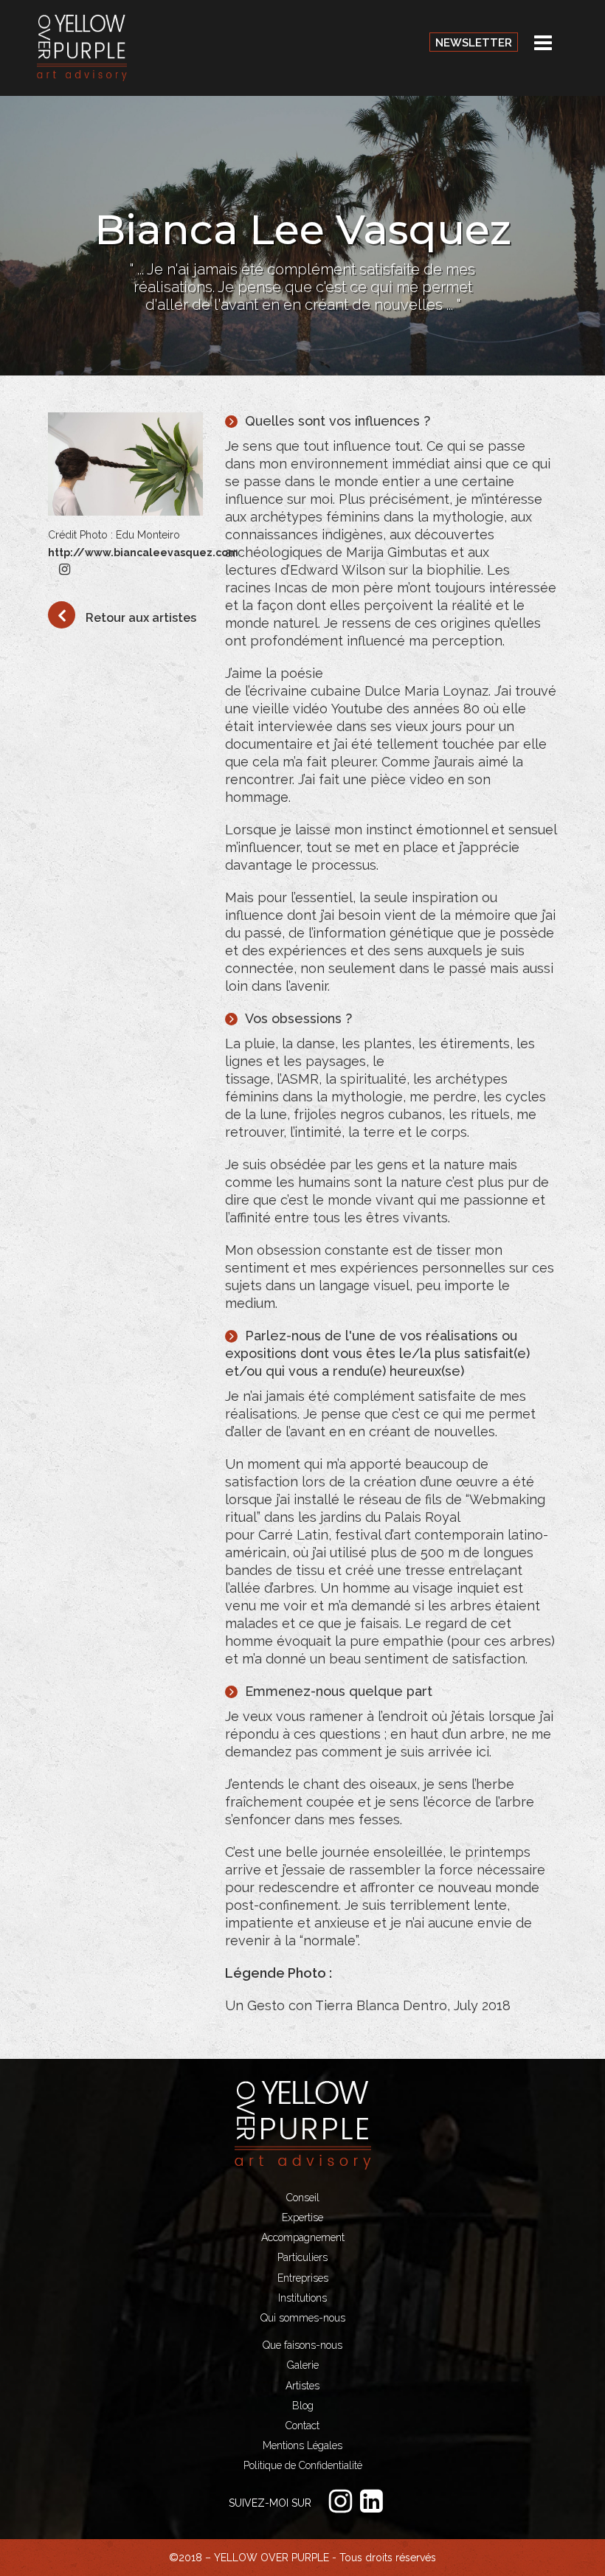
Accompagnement (303, 2237)
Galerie (303, 2365)
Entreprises (303, 2278)
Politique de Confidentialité (303, 2465)
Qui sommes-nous (303, 2318)
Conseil (303, 2198)
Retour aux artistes (139, 618)
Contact (302, 2426)
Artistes (302, 2386)
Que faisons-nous (302, 2345)
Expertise (302, 2217)
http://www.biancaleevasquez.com (143, 553)
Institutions (302, 2298)
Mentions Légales (302, 2445)
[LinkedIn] (375, 2501)
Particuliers (302, 2257)
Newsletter (474, 43)
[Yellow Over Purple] (82, 47)
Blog (303, 2406)
